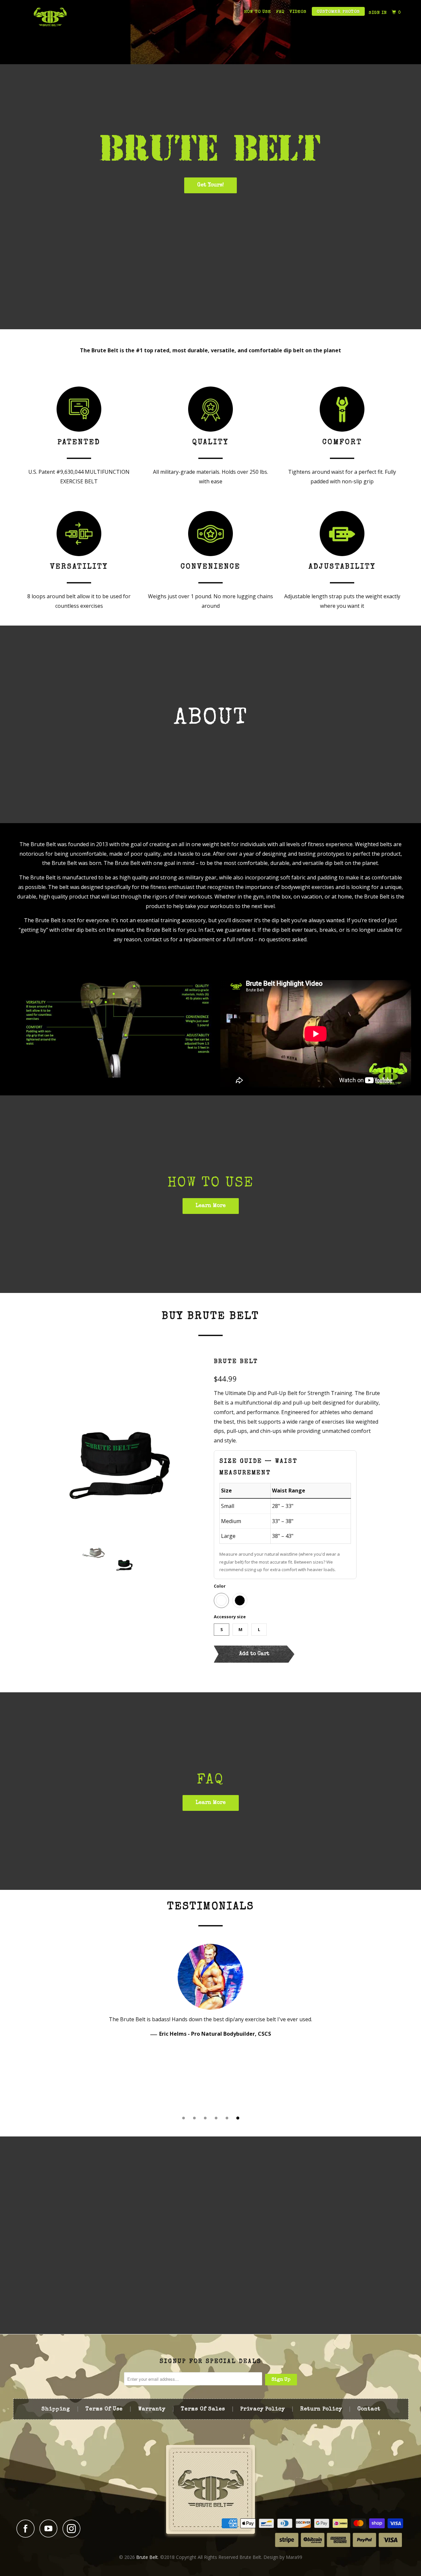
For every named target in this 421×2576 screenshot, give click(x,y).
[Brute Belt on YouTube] (50, 2528)
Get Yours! (210, 185)
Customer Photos (338, 12)
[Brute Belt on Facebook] (27, 2528)
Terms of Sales (203, 2409)
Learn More (211, 1206)
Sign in (378, 13)
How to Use (258, 12)
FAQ (280, 12)
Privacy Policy (263, 2409)
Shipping (56, 2409)
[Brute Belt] (50, 17)
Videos (298, 12)
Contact (369, 2409)
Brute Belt (236, 1362)
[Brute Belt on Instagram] (73, 2528)
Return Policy (321, 2409)
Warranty (152, 2409)
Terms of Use (104, 2409)
